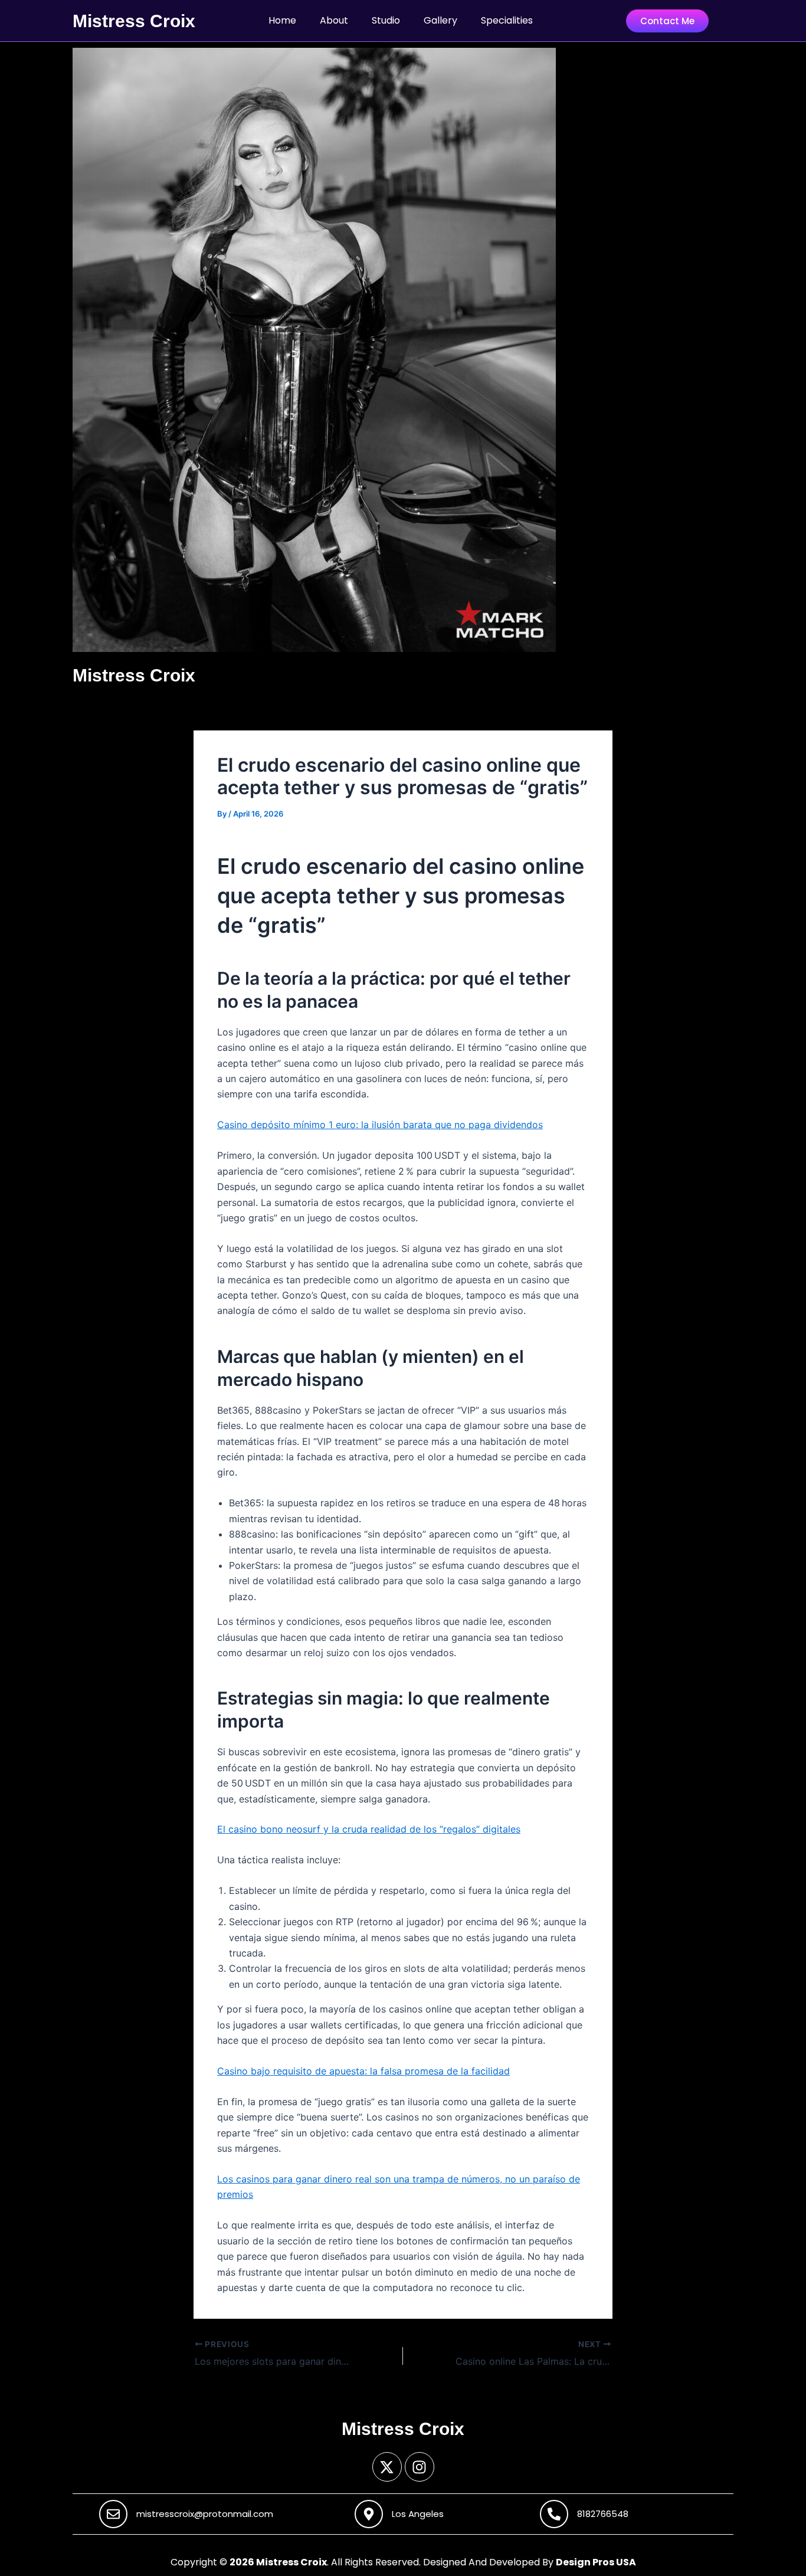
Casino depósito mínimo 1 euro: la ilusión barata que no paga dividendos (380, 1125)
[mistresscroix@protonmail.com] (113, 2514)
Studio (386, 20)
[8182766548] (554, 2514)
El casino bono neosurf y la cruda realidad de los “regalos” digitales (369, 1829)
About (334, 20)
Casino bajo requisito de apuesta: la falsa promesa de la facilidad (363, 2071)
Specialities (507, 20)
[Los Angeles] (369, 2514)
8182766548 (603, 2514)
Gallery (440, 20)
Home (282, 20)
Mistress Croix (134, 21)
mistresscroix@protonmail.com (205, 2514)
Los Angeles (418, 2514)
